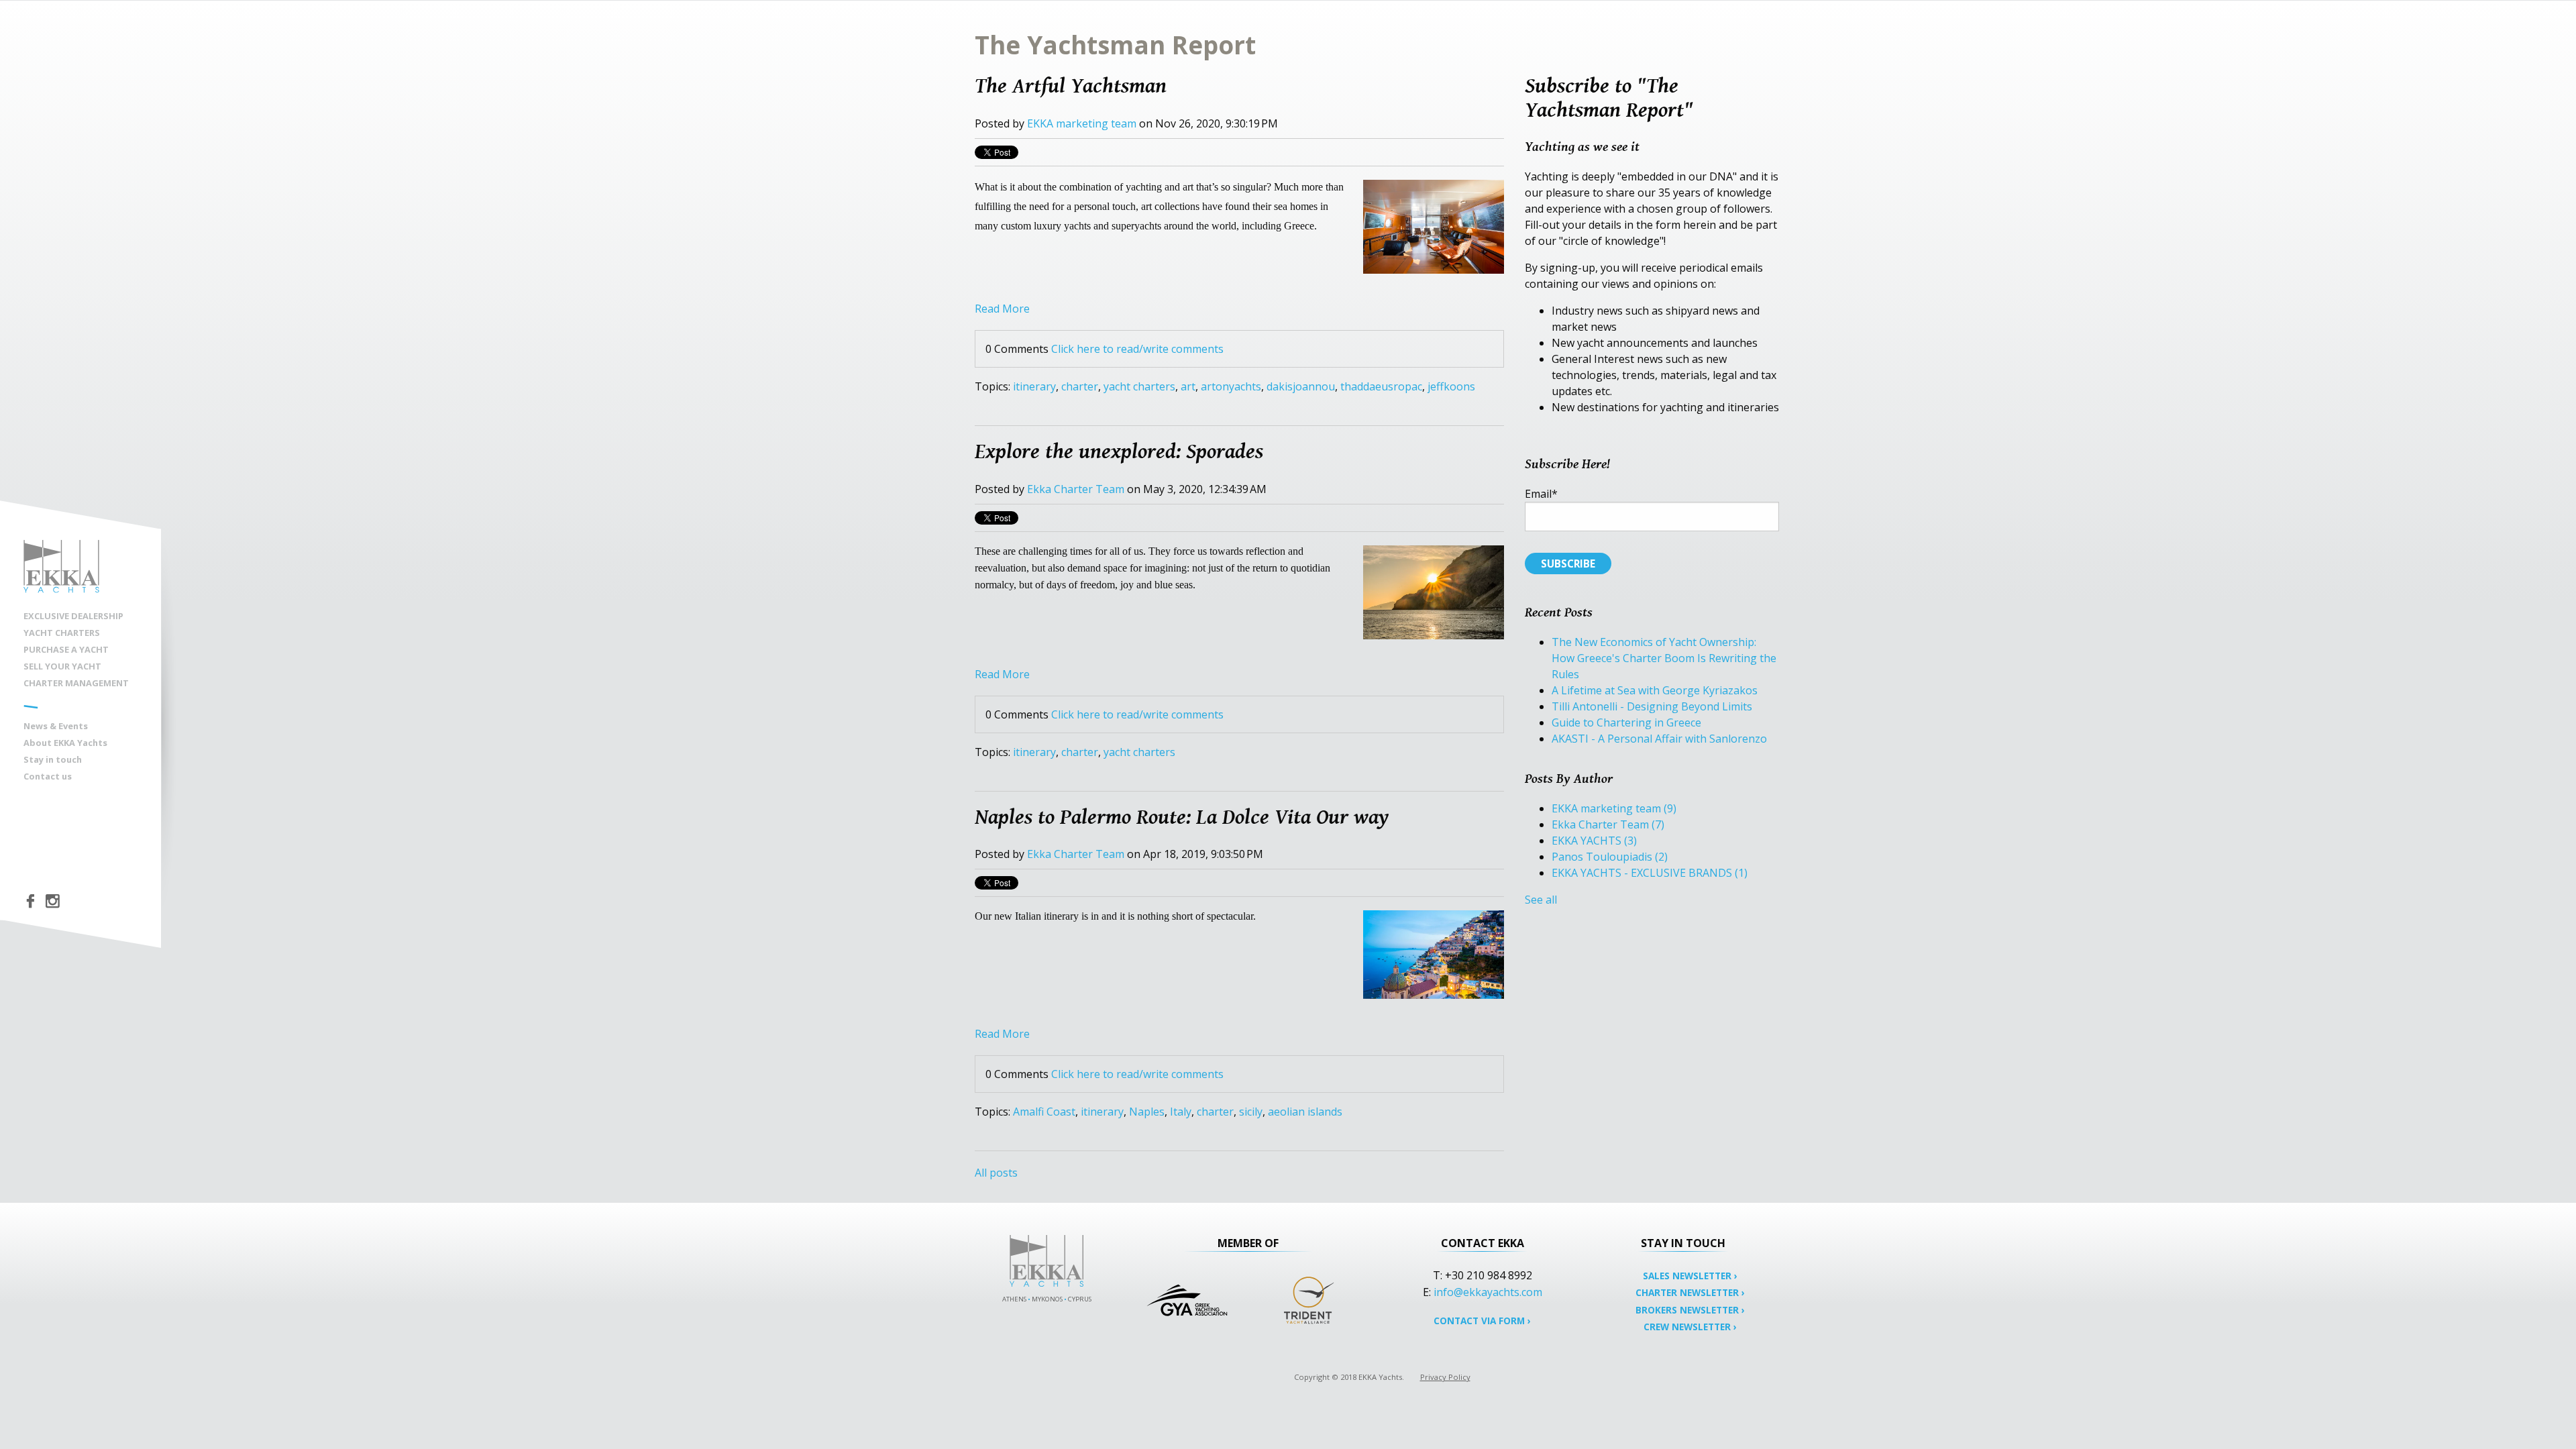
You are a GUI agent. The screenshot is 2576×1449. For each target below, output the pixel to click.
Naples (1147, 1112)
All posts (996, 1173)
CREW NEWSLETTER (1690, 1327)
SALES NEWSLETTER (1690, 1276)
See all (1541, 900)
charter (1080, 386)
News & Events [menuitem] (56, 726)
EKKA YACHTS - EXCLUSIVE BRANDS (1650, 873)
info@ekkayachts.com (1488, 1292)
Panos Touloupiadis (1610, 857)
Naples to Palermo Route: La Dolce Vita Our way (1182, 816)
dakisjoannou (1301, 386)
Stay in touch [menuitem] (53, 759)
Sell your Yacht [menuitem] (62, 666)
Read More (1002, 309)
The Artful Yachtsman (1071, 85)
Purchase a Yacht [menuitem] (66, 649)
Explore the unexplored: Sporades (1119, 451)
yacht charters (1139, 386)
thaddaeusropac (1381, 386)
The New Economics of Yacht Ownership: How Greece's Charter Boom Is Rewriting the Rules (1664, 658)
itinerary (1034, 386)
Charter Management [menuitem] (76, 683)
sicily (1251, 1112)
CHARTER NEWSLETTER (1690, 1292)
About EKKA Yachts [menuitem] (65, 743)
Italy (1181, 1112)
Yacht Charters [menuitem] (62, 633)
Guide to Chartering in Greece (1626, 722)
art (1188, 386)
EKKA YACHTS (1594, 841)
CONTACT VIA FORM (1482, 1321)
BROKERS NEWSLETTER (1690, 1310)
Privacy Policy (1445, 1377)
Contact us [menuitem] (48, 776)
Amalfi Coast (1044, 1112)
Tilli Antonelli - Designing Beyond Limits (1652, 706)
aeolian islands (1305, 1112)
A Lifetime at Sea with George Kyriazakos (1655, 690)
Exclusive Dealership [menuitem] (73, 616)
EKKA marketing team (1082, 123)
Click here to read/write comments (1137, 349)
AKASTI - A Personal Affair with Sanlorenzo (1659, 739)
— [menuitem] (31, 705)
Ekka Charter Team (1076, 489)
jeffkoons (1451, 386)
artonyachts (1231, 386)
